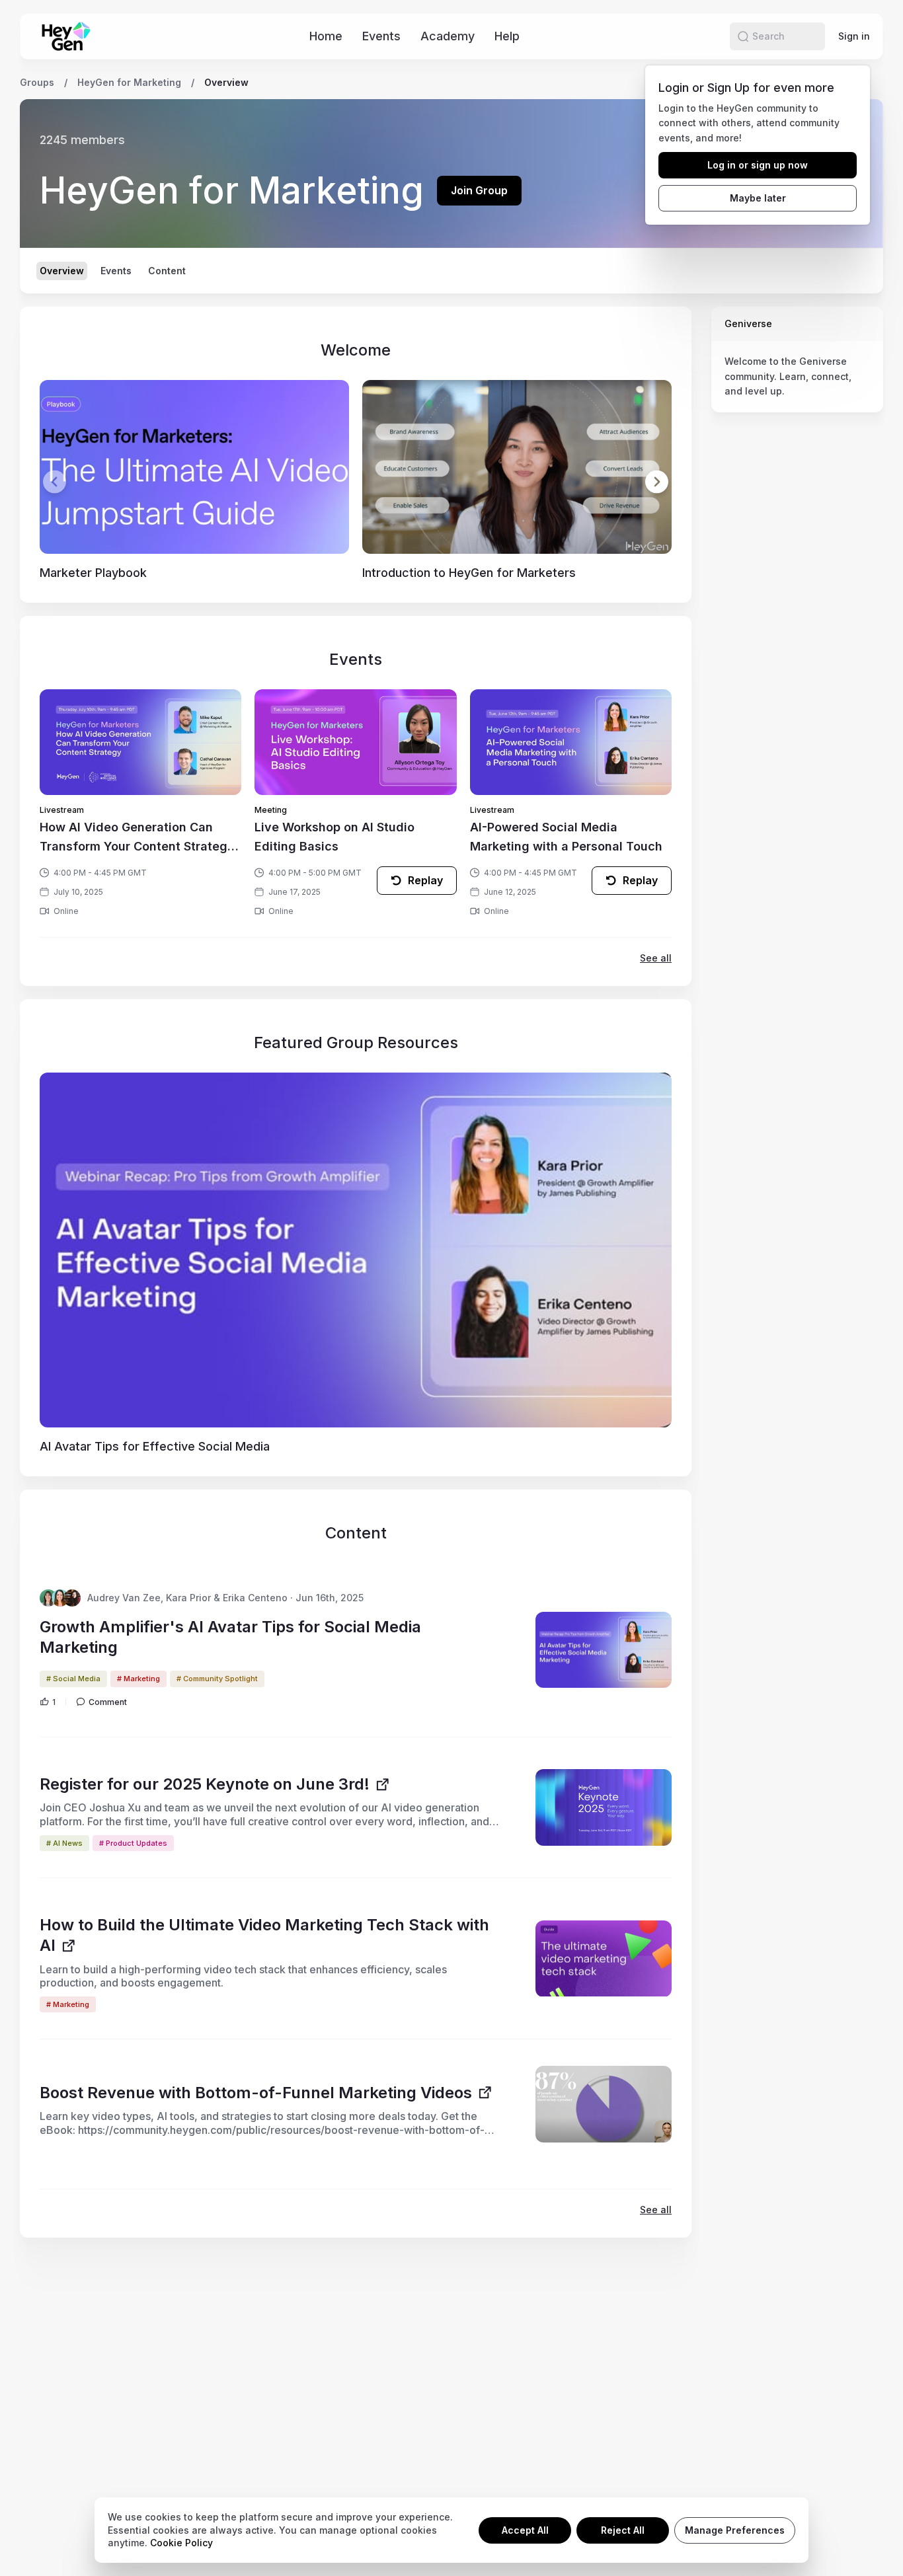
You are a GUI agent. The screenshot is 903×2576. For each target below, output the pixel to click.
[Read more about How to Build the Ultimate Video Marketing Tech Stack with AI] (604, 1959)
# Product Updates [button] (133, 1843)
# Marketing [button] (138, 1679)
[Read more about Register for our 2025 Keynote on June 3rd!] (604, 1807)
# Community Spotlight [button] (217, 1679)
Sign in (854, 36)
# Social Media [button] (73, 1679)
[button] (743, 36)
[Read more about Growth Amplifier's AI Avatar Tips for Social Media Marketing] (604, 1650)
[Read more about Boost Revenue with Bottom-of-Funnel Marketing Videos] (604, 2104)
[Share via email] (873, 83)
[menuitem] (326, 36)
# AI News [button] (64, 1843)
